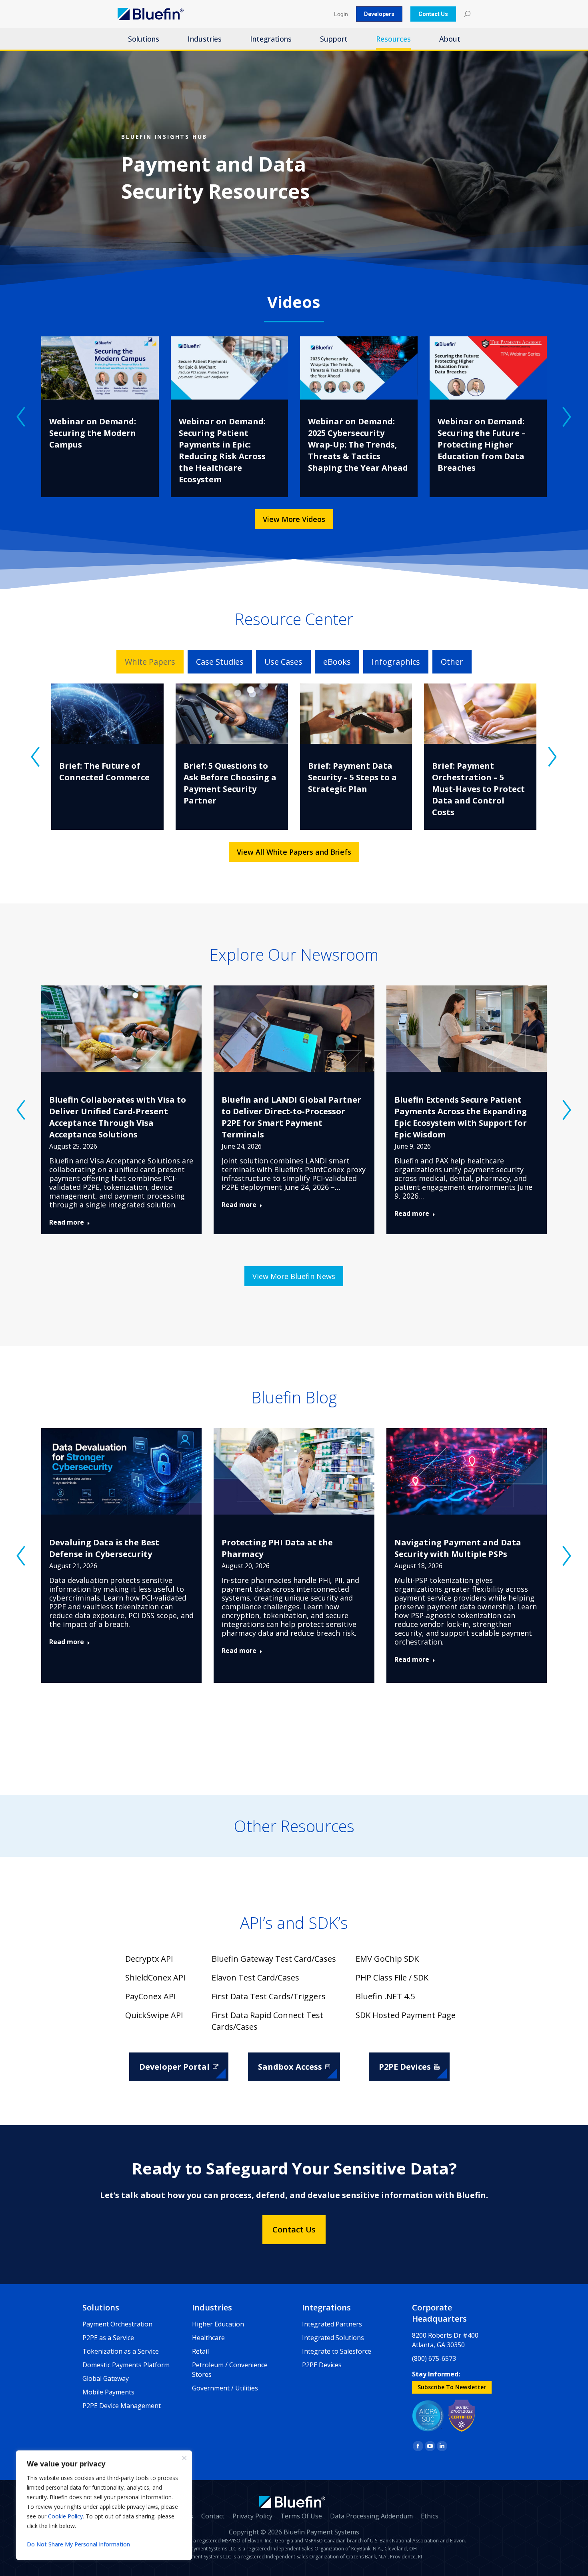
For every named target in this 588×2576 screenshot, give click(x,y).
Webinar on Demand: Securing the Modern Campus (93, 433)
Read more (67, 1222)
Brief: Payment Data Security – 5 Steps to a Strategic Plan (352, 777)
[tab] (150, 662)
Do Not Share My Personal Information (78, 2544)
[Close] (184, 2458)
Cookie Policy (65, 2516)
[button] (21, 417)
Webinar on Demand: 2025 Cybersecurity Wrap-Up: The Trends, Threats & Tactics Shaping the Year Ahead (358, 445)
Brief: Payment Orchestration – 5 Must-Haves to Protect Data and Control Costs (478, 789)
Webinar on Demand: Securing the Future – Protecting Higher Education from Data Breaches (482, 445)
